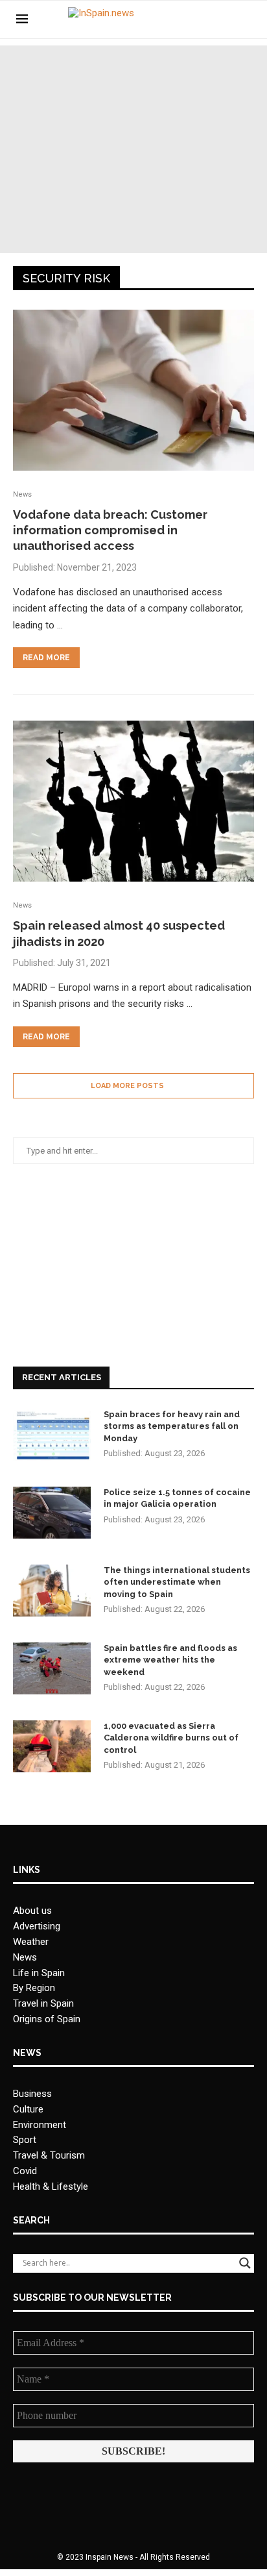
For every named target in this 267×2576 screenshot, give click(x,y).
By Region (34, 1988)
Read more (46, 658)
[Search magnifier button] (245, 2263)
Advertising (37, 1926)
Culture (28, 2109)
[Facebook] (197, 19)
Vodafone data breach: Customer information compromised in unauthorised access (110, 530)
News (25, 1957)
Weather (31, 1942)
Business (32, 2094)
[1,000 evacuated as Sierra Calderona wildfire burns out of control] (52, 1746)
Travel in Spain (43, 2003)
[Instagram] (225, 19)
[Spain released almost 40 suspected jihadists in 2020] (133, 801)
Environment (40, 2125)
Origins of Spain (47, 2019)
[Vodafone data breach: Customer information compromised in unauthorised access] (133, 390)
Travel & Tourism (49, 2155)
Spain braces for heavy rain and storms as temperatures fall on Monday (172, 1426)
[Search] (244, 19)
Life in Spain (39, 1973)
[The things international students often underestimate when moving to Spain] (52, 1591)
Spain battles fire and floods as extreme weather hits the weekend (170, 1660)
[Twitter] (211, 19)
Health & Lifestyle (51, 2186)
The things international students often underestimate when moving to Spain (177, 1582)
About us (32, 1911)
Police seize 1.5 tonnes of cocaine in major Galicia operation (177, 1498)
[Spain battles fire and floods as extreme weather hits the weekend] (52, 1668)
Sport (25, 2140)
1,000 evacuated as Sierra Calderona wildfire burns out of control (171, 1738)
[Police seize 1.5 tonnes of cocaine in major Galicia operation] (52, 1513)
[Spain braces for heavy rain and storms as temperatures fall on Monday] (52, 1435)
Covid (25, 2171)
